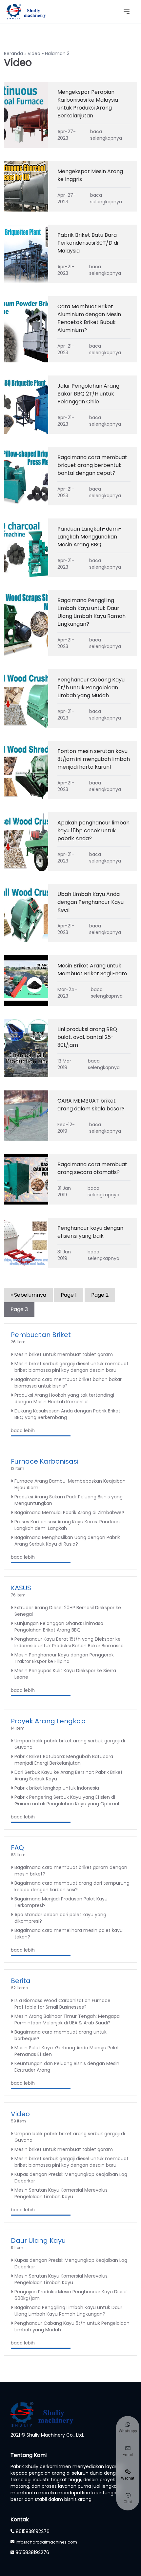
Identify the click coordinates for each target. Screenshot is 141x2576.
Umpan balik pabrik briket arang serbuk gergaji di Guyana (70, 1744)
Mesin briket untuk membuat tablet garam (64, 1354)
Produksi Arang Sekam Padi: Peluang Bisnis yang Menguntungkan (69, 1500)
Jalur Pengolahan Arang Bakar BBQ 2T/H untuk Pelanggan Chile (88, 394)
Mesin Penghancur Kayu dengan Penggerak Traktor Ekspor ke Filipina (64, 1658)
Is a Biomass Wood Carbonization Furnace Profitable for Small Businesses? (62, 2004)
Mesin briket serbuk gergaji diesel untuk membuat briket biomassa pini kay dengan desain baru (71, 1367)
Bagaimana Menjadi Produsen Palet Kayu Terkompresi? (61, 1902)
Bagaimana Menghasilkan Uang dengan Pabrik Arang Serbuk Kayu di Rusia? (67, 1541)
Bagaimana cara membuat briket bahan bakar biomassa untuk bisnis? (68, 1383)
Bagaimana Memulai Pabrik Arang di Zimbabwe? (69, 1512)
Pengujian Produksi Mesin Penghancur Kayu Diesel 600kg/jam (71, 2295)
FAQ (17, 1848)
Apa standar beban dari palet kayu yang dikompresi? (60, 1918)
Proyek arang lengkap (48, 1721)
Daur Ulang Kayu (38, 2241)
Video (34, 53)
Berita (21, 1981)
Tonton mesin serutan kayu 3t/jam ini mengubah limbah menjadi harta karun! (94, 759)
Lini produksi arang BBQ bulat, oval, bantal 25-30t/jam (87, 1037)
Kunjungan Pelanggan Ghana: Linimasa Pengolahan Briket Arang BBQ (59, 1627)
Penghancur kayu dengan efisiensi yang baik (90, 1232)
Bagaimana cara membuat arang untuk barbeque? (60, 2035)
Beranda (13, 53)
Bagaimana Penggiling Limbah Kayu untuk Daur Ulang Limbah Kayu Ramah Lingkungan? (91, 612)
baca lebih (23, 1430)
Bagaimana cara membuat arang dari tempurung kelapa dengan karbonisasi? (72, 1886)
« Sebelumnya (28, 1295)
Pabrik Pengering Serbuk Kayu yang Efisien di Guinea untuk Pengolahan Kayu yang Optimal (67, 1800)
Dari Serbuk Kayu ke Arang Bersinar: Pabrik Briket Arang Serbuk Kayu (69, 1775)
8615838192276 (33, 2531)
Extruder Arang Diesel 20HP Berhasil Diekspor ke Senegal (68, 1611)
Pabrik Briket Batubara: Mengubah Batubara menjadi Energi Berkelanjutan (64, 1760)
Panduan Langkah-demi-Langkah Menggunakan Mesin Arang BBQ (90, 537)
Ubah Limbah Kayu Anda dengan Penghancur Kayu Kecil (91, 902)
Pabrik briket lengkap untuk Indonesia (57, 1788)
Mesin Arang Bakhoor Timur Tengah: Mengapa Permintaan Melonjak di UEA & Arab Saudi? (67, 2019)
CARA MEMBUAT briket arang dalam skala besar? (91, 1105)
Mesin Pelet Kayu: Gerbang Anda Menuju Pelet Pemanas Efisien (67, 2051)
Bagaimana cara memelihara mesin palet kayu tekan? (69, 1934)
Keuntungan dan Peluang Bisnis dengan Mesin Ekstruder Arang (67, 2067)
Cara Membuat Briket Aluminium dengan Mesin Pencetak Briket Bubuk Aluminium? (89, 318)
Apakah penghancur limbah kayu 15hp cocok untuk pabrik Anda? (93, 831)
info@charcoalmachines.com (46, 2542)
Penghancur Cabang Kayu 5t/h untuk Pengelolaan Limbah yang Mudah (91, 688)
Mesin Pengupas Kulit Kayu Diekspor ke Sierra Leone (65, 1674)
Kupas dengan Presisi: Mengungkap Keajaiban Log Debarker (71, 2178)
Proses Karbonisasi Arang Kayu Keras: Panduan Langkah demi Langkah (67, 1525)
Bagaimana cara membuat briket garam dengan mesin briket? (71, 1871)
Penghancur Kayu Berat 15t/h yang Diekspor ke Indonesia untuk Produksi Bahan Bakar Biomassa (69, 1642)
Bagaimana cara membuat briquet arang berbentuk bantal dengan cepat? (92, 465)
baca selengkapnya (106, 135)
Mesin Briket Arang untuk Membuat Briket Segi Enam (92, 970)
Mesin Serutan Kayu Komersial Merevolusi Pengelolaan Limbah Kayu (61, 2193)
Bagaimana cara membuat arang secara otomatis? (92, 1168)
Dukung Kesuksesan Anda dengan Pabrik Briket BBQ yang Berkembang (67, 1414)
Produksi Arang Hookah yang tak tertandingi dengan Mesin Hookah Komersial (64, 1398)
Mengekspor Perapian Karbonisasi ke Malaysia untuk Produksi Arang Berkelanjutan (88, 104)
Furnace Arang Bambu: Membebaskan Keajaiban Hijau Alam (70, 1484)
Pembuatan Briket (41, 1335)
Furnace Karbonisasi (45, 1461)
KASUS (21, 1588)
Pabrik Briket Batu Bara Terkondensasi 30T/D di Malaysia (88, 243)
